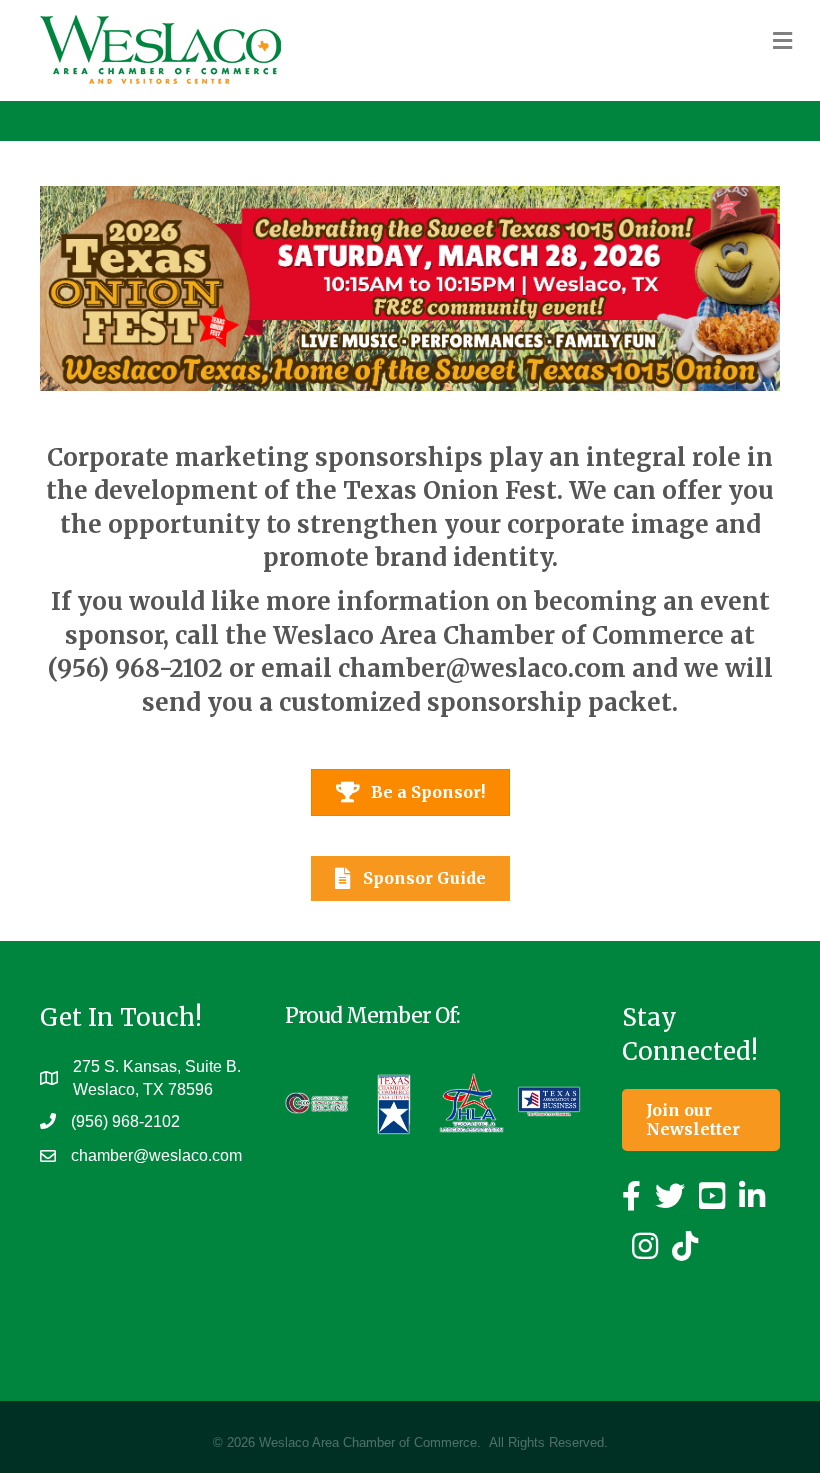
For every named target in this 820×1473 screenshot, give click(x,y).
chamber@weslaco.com (482, 668)
